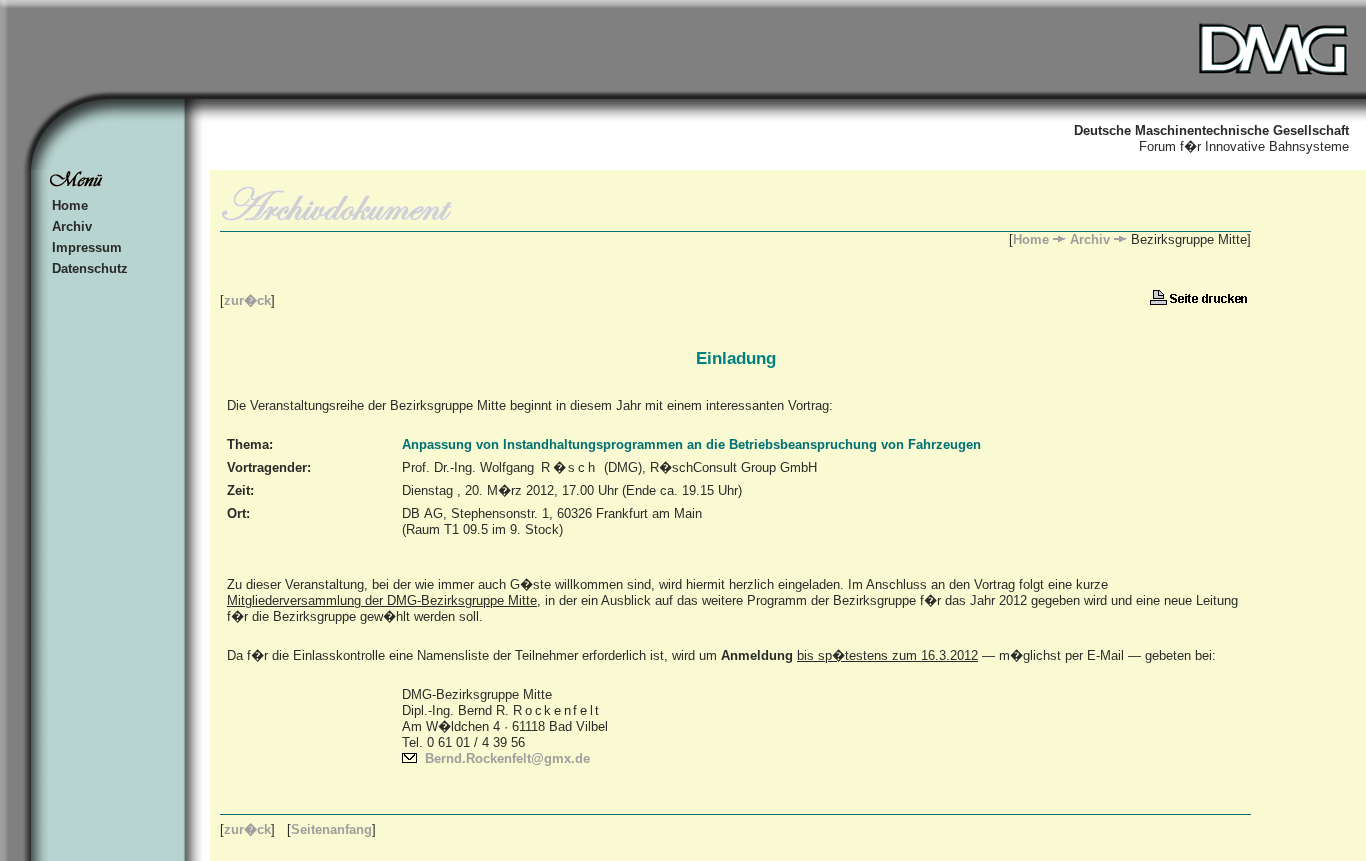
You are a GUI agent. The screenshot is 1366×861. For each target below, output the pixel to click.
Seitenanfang (331, 829)
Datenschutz (90, 268)
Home (70, 205)
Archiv (72, 226)
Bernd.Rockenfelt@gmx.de (507, 758)
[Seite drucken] (1200, 300)
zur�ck (247, 300)
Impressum (87, 247)
